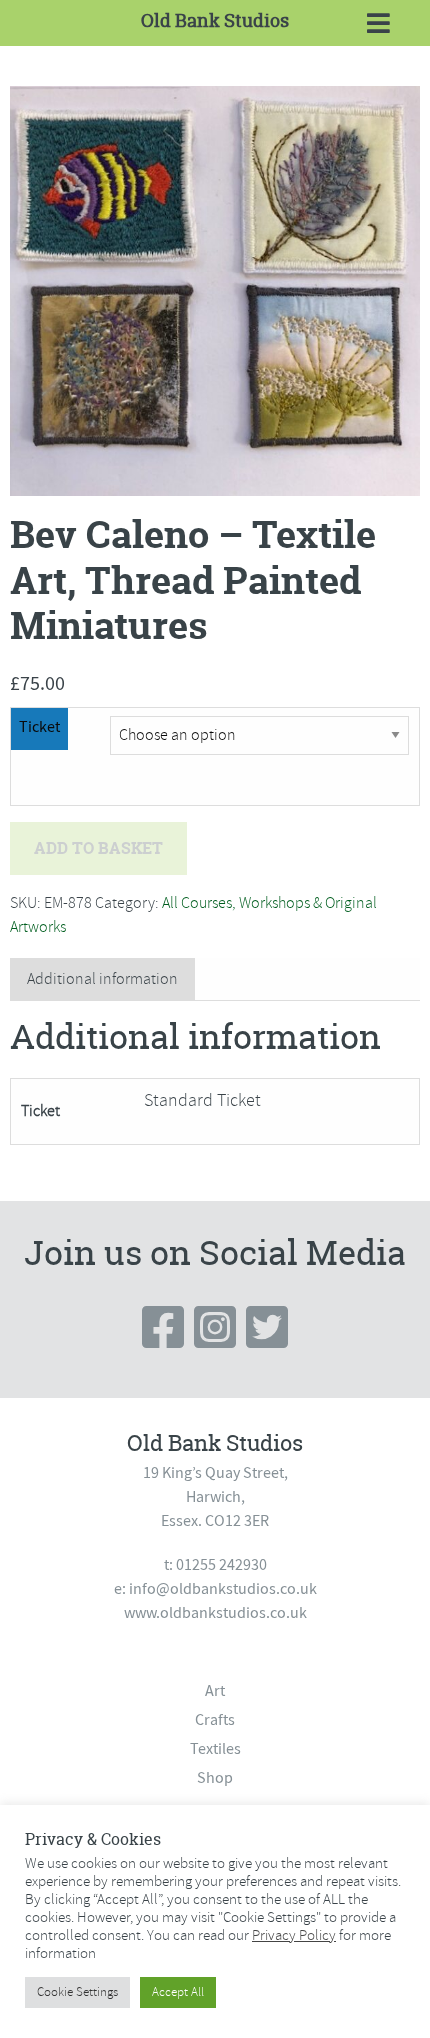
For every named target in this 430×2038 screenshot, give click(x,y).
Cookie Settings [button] (77, 1992)
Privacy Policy (294, 1935)
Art (215, 1691)
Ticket (39, 727)
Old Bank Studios (215, 20)
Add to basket (98, 848)
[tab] (102, 979)
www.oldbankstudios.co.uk (215, 1613)
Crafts (215, 1720)
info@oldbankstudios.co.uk (223, 1589)
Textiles (215, 1749)
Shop (215, 1778)
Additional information (102, 979)
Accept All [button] (178, 1992)
